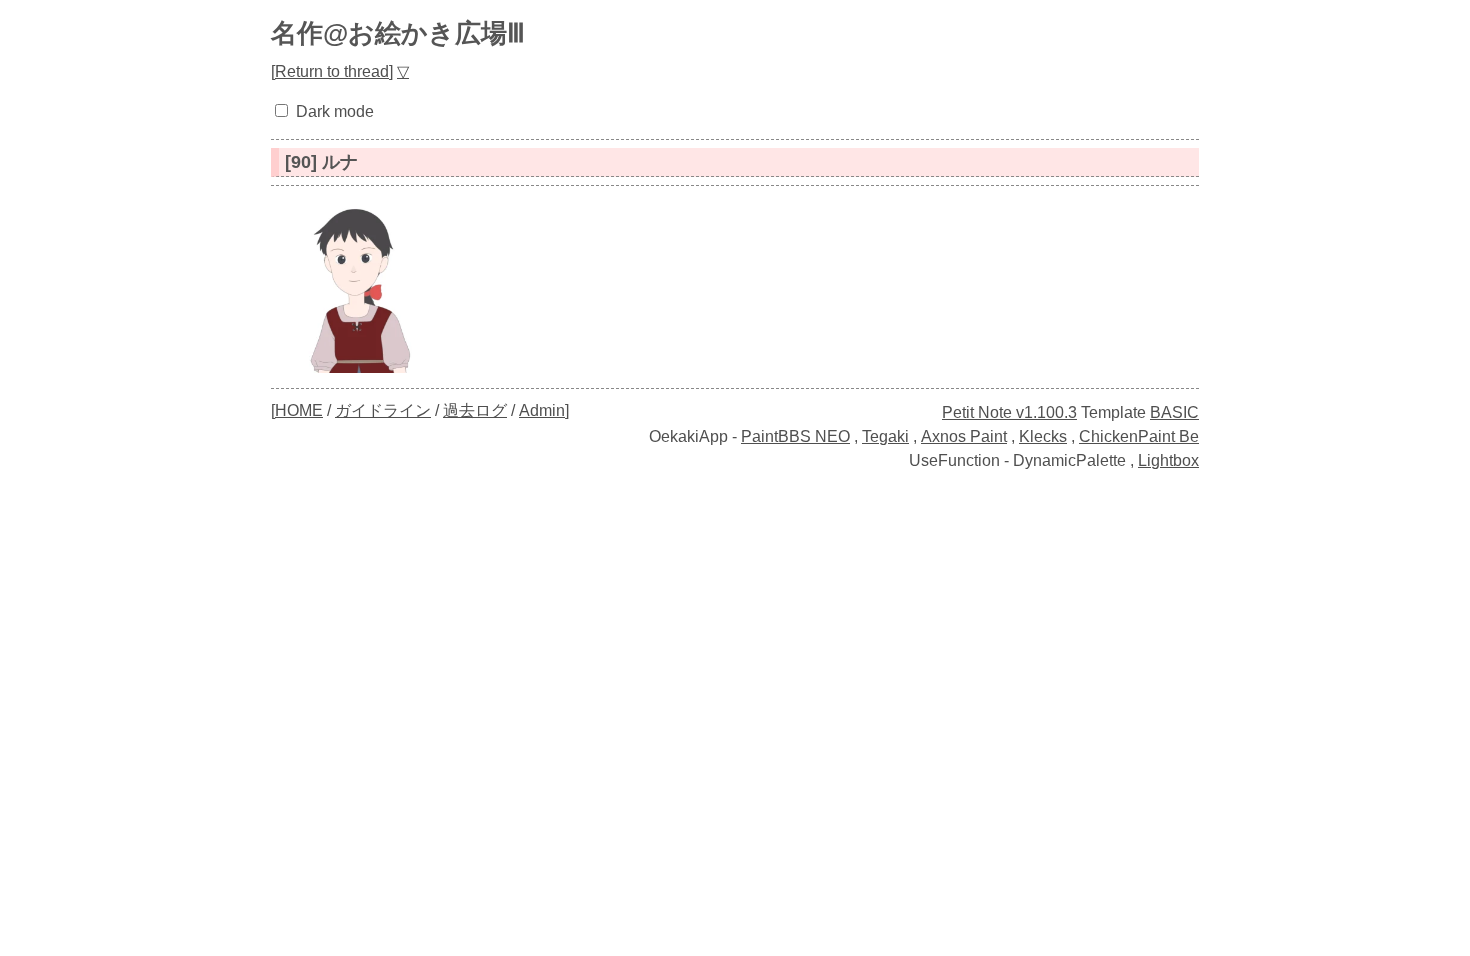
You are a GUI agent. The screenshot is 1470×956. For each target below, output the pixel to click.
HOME (299, 410)
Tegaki (885, 436)
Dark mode (335, 111)
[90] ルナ (321, 162)
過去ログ (475, 410)
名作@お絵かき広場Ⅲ (398, 33)
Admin (542, 410)
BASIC (1174, 412)
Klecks (1043, 436)
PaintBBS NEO (795, 436)
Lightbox (1168, 460)
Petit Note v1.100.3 (1009, 412)
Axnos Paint (964, 436)
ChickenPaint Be (1139, 436)
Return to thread (332, 71)
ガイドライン (383, 410)
